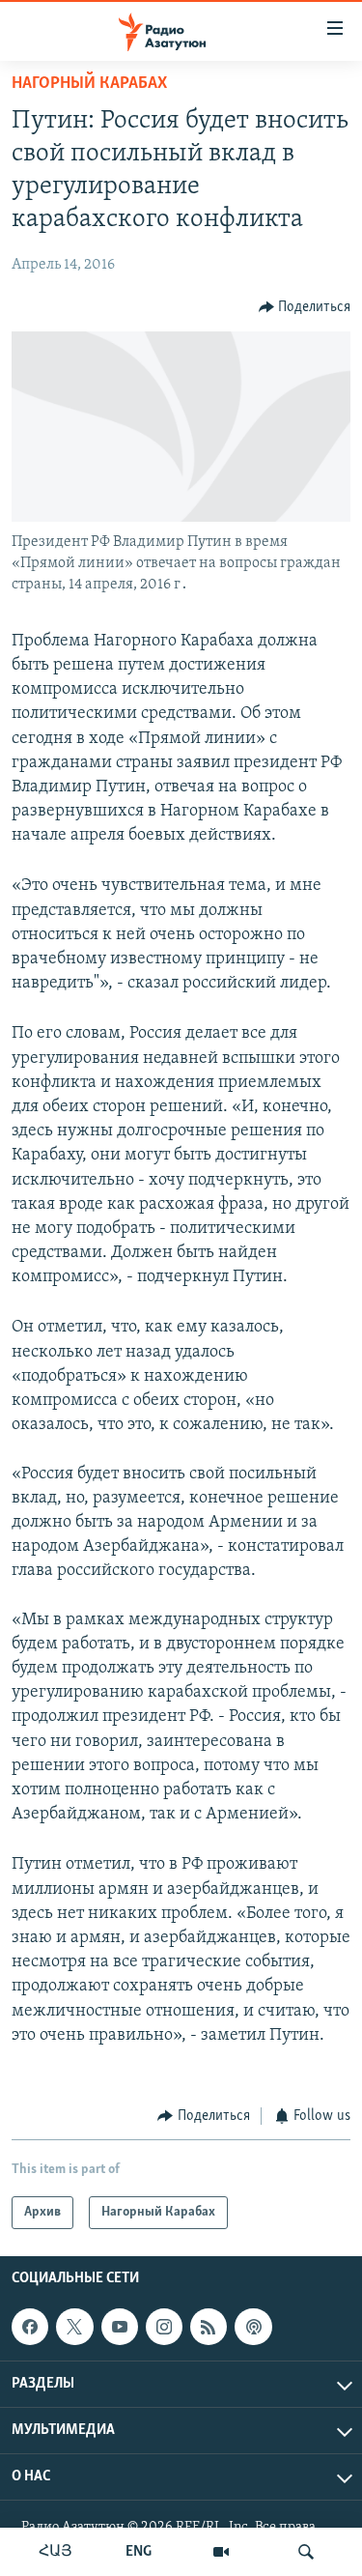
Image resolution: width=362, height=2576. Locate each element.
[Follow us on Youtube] (120, 2327)
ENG (139, 2552)
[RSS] (209, 2327)
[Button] (305, 307)
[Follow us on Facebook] (30, 2327)
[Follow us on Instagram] (164, 2327)
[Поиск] (306, 2552)
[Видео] (221, 2552)
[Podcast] (253, 2327)
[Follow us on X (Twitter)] (74, 2327)
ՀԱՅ (56, 2552)
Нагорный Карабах (89, 84)
